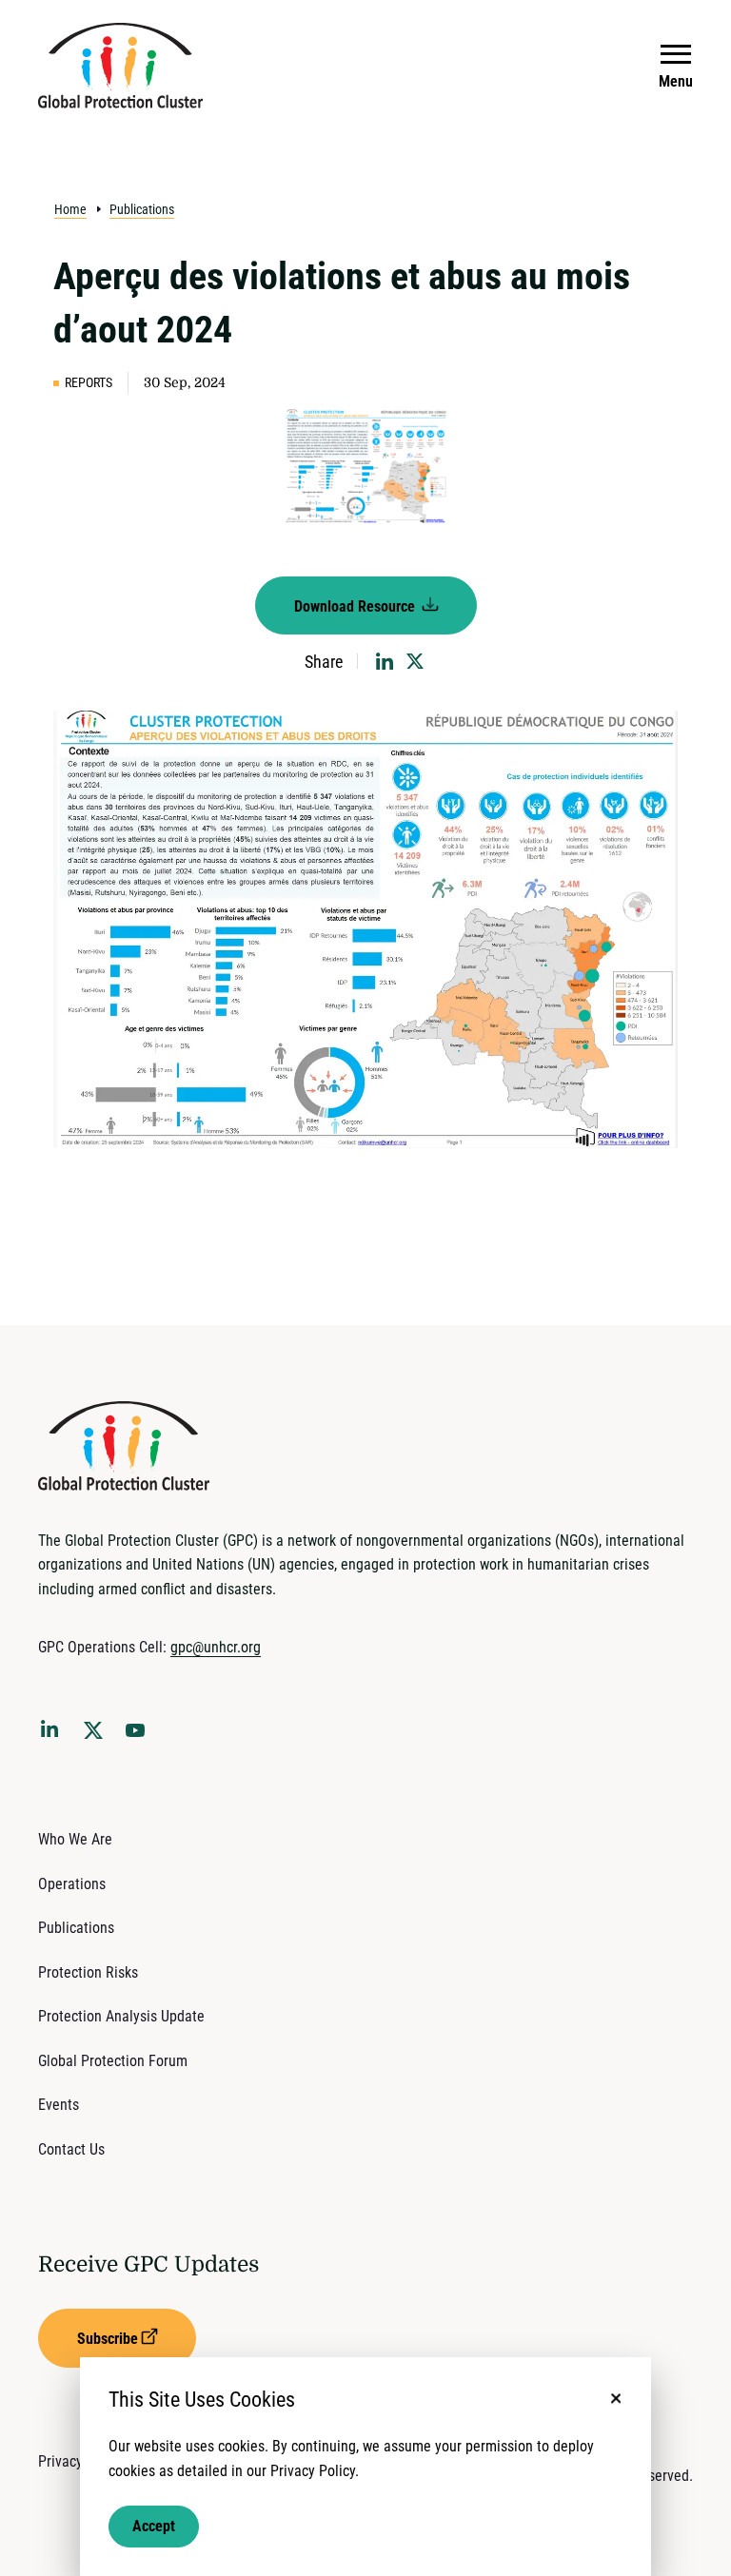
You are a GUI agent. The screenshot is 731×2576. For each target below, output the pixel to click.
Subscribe (108, 2339)
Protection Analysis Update (121, 2016)
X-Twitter (97, 1736)
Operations (72, 1884)
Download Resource (356, 606)
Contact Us (71, 2149)
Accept (154, 2526)
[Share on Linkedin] (385, 661)
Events (59, 2105)
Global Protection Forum (113, 2061)
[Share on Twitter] (415, 661)
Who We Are (75, 1839)
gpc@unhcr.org (216, 1647)
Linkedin (53, 1732)
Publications (142, 209)
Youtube (141, 1736)
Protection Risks (88, 1972)
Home (70, 209)
